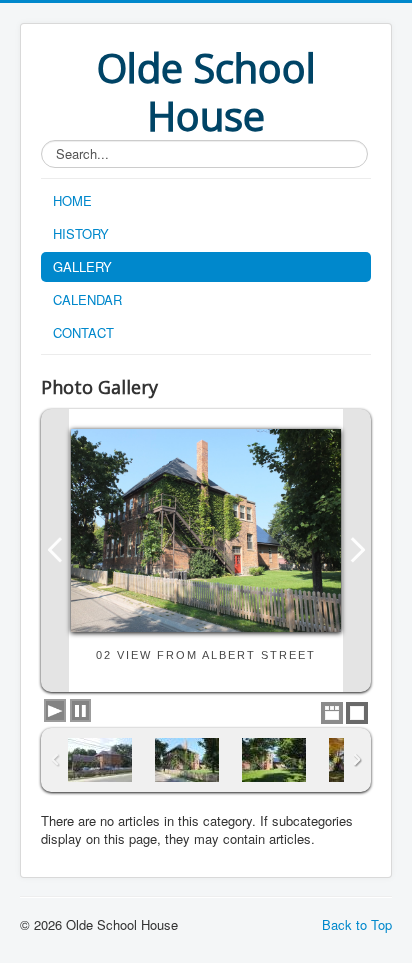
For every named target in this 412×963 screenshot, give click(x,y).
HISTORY (81, 233)
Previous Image (55, 550)
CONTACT (83, 332)
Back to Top (357, 924)
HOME (72, 200)
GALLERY (82, 266)
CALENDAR (87, 299)
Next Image (357, 550)
